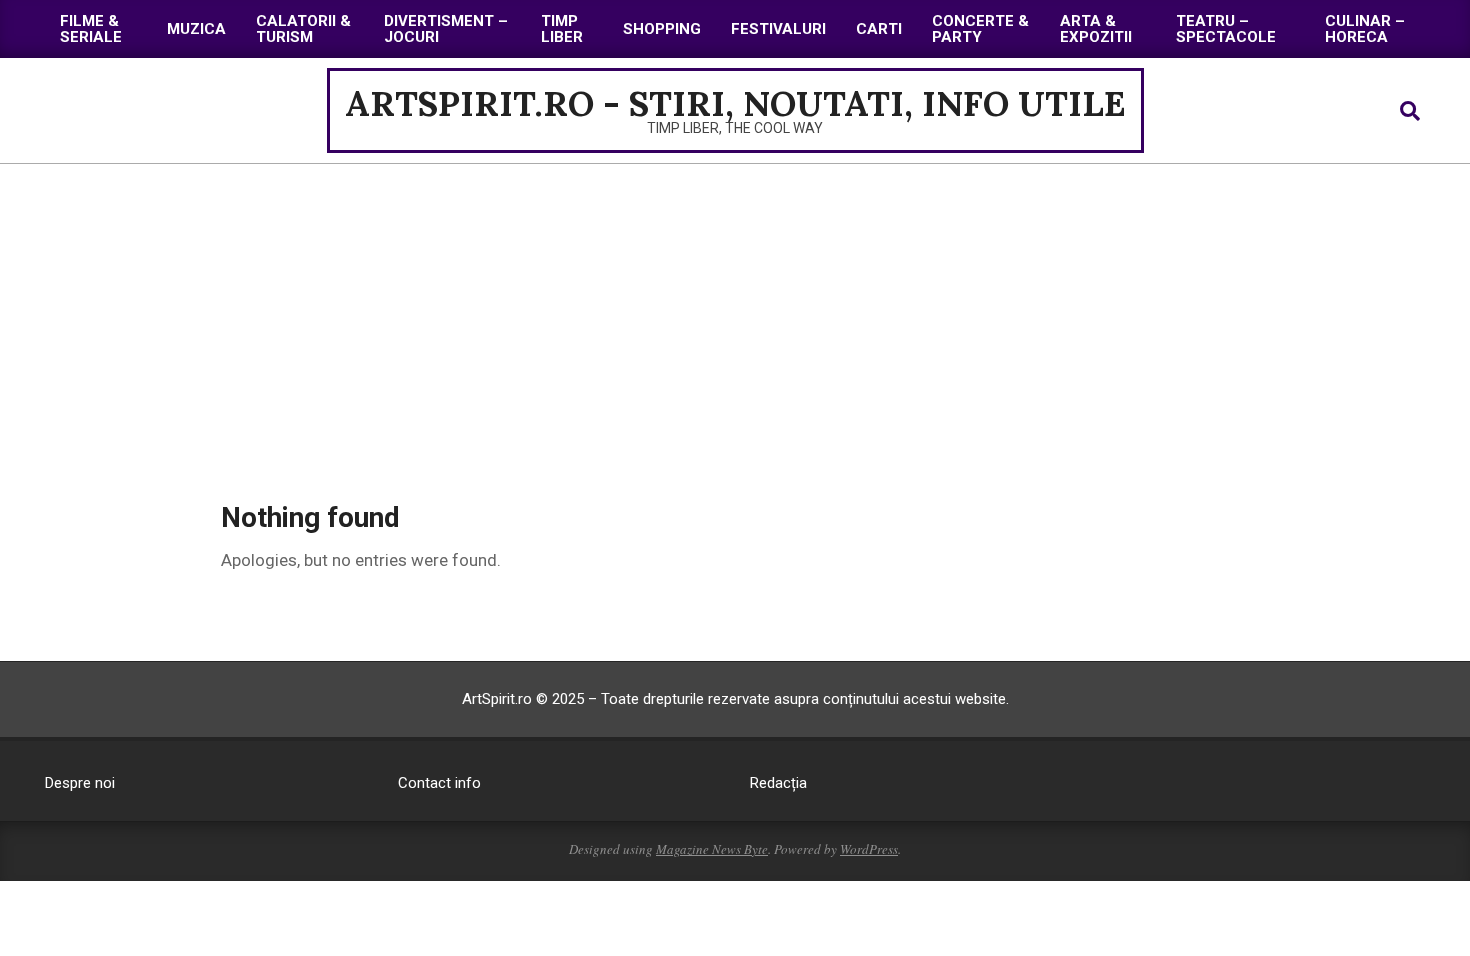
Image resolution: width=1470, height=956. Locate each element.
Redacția (778, 783)
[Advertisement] (735, 314)
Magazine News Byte (712, 849)
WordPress (869, 849)
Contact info (439, 783)
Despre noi (80, 783)
